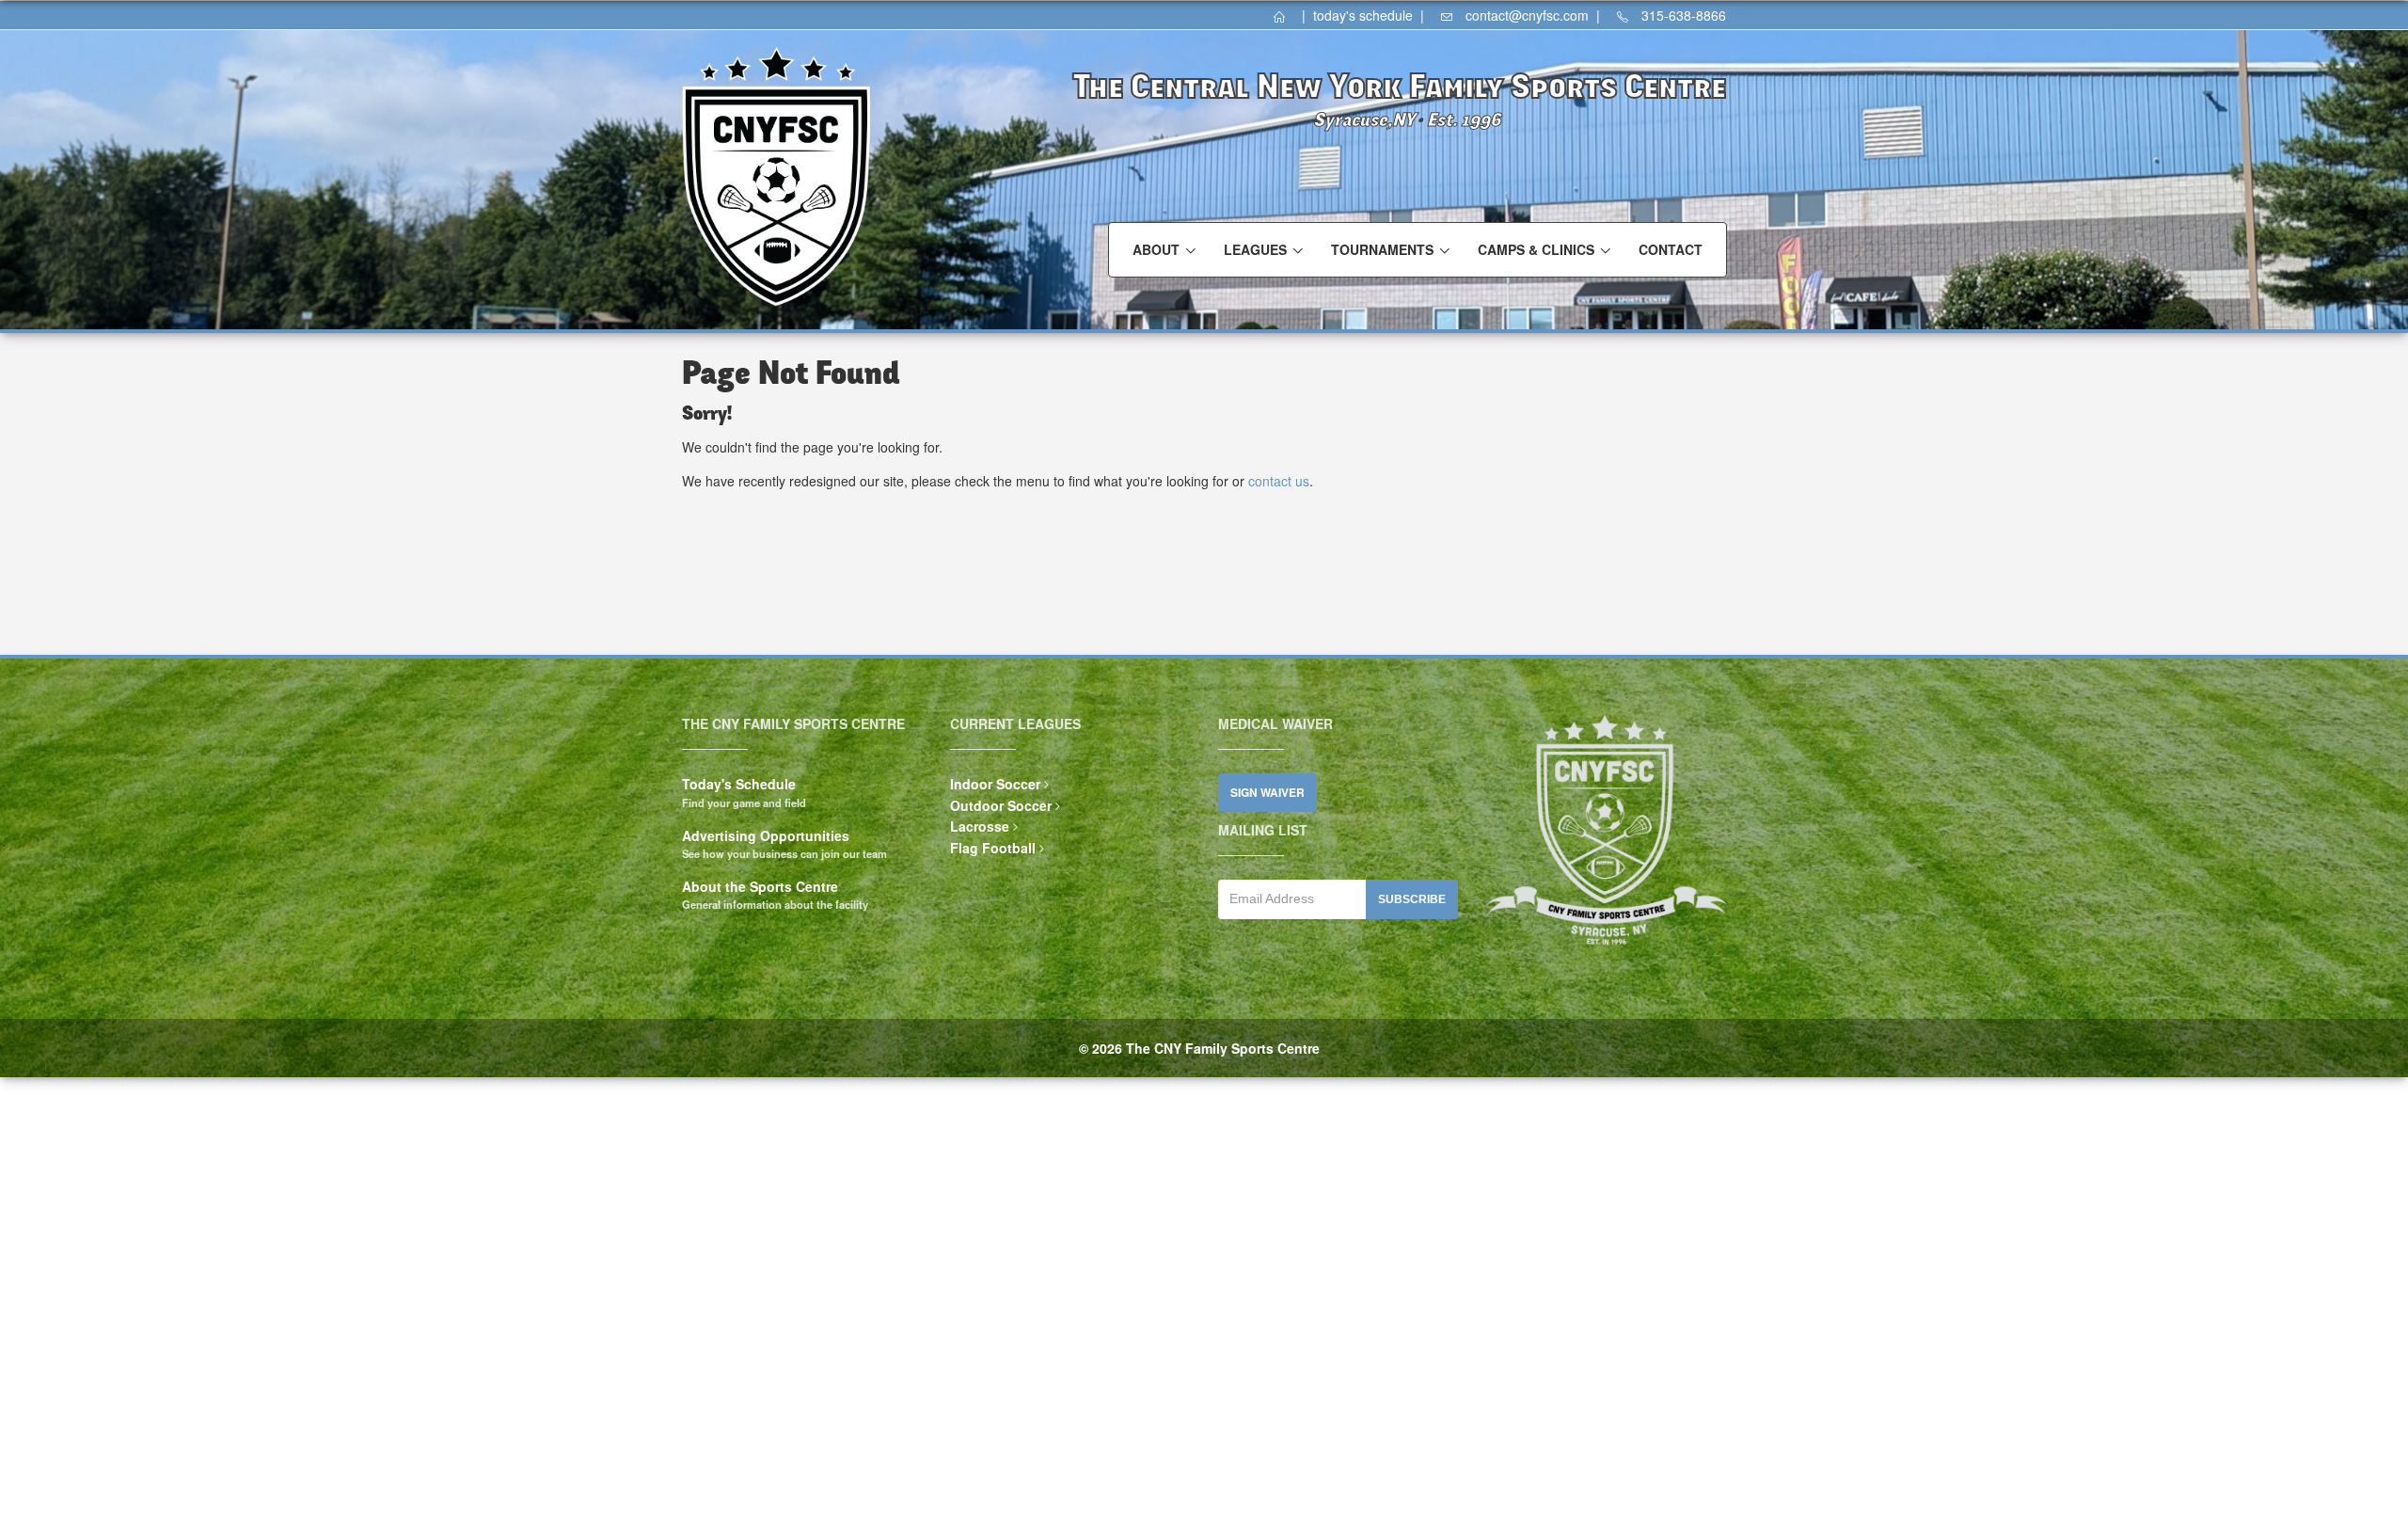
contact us (1279, 481)
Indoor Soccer (995, 784)
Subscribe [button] (1412, 899)
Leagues (1255, 249)
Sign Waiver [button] (1267, 793)
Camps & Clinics (1536, 249)
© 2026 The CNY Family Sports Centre (1199, 1048)
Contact (1671, 249)
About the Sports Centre (760, 886)
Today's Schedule (739, 784)
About (1156, 249)
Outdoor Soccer (1001, 805)
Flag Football (993, 848)
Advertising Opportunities (766, 835)
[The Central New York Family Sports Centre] (1286, 15)
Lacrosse (980, 826)
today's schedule (1363, 15)
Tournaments (1382, 249)
